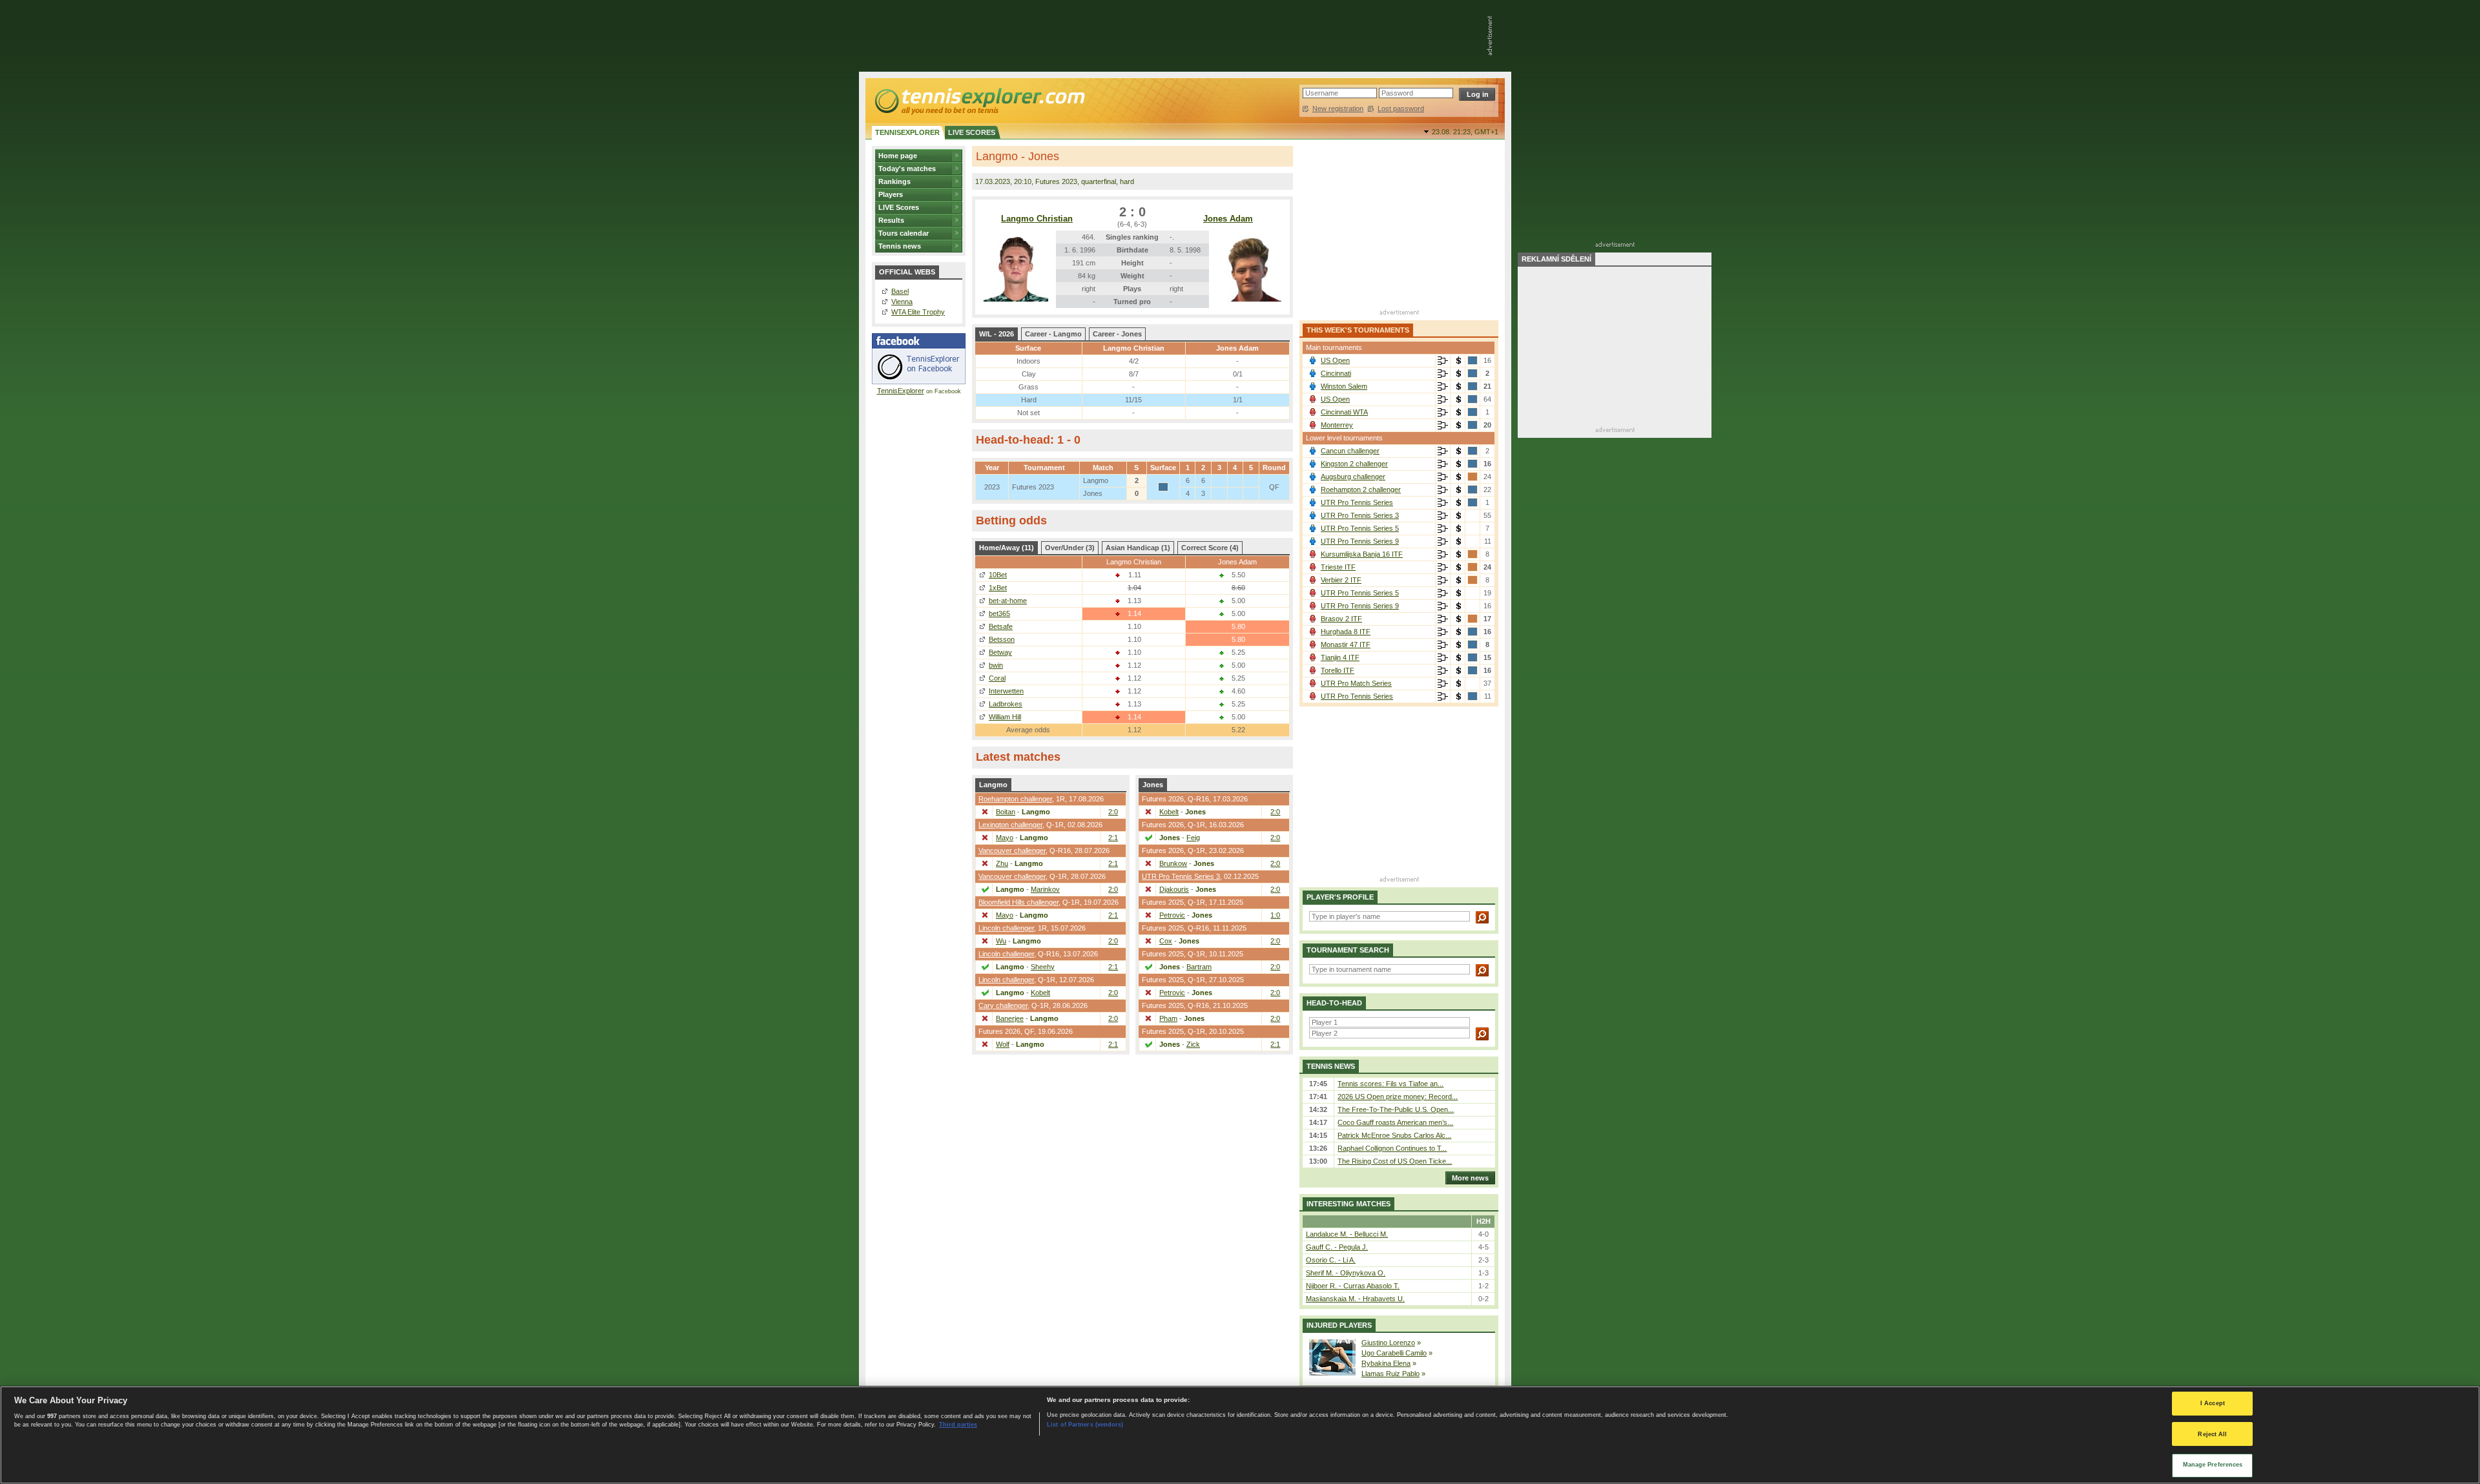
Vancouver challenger (1012, 850)
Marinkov (1045, 889)
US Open (1335, 360)
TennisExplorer (901, 391)
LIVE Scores (899, 207)
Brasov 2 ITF (1341, 619)
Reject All (2212, 1434)
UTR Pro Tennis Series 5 (1360, 528)
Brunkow (1173, 863)
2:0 (1113, 812)
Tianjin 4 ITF (1340, 657)
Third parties (958, 1425)
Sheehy (1043, 967)
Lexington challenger (1010, 825)
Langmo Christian (1037, 219)
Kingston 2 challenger (1354, 464)
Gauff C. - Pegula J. (1337, 1247)
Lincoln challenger (1006, 928)
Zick (1193, 1044)
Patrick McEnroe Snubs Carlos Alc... (1394, 1135)
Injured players (1339, 1325)
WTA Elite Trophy (918, 312)
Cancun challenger (1350, 451)
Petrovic (1172, 915)
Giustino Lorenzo (1388, 1343)
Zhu (1002, 863)
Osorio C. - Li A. (1331, 1260)
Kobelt (1040, 993)
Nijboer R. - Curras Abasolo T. (1353, 1286)
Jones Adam (1228, 219)
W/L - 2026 (997, 334)
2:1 (1113, 838)
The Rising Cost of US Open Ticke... (1395, 1161)
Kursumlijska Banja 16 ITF (1362, 554)
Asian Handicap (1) (1138, 548)
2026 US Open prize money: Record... (1398, 1097)
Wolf (1003, 1044)
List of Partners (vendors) (1085, 1425)
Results (891, 220)
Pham (1168, 1018)
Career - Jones (1117, 334)
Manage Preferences (2213, 1465)
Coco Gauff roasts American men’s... (1395, 1122)
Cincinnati (1336, 373)
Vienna (902, 302)
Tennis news (900, 246)
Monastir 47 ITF (1346, 644)
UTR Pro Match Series (1356, 683)
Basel (900, 291)
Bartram (1199, 967)
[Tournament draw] (1443, 361)
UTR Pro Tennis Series (1357, 502)
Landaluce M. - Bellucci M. (1347, 1234)
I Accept (2213, 1403)
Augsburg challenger (1353, 477)
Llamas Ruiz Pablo (1390, 1374)
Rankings (894, 181)
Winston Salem (1344, 386)
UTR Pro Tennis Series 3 (1181, 876)
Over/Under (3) (1070, 548)
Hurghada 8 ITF (1346, 632)
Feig (1193, 838)
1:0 (1275, 915)
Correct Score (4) (1210, 548)
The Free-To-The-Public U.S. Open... (1396, 1109)
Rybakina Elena (1386, 1363)
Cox (1166, 941)
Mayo (1005, 838)
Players (891, 194)
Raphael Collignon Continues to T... (1392, 1148)
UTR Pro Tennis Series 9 (1360, 541)
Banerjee (1010, 1018)
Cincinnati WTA (1344, 412)
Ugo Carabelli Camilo (1394, 1353)
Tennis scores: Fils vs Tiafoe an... (1390, 1084)
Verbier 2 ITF (1341, 580)
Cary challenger (1003, 1005)
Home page (898, 156)
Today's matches (907, 169)
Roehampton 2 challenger (1361, 490)
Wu (1001, 941)
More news (1470, 1178)
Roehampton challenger (1015, 799)
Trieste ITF (1338, 567)
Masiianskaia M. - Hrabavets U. (1355, 1299)
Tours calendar (904, 233)
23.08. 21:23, (1465, 132)
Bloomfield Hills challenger (1018, 902)
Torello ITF (1338, 670)
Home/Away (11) (1007, 548)
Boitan (1006, 812)
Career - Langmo (1053, 334)
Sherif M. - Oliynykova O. (1346, 1273)
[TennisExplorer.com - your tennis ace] (979, 101)
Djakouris (1174, 889)
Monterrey (1337, 425)
